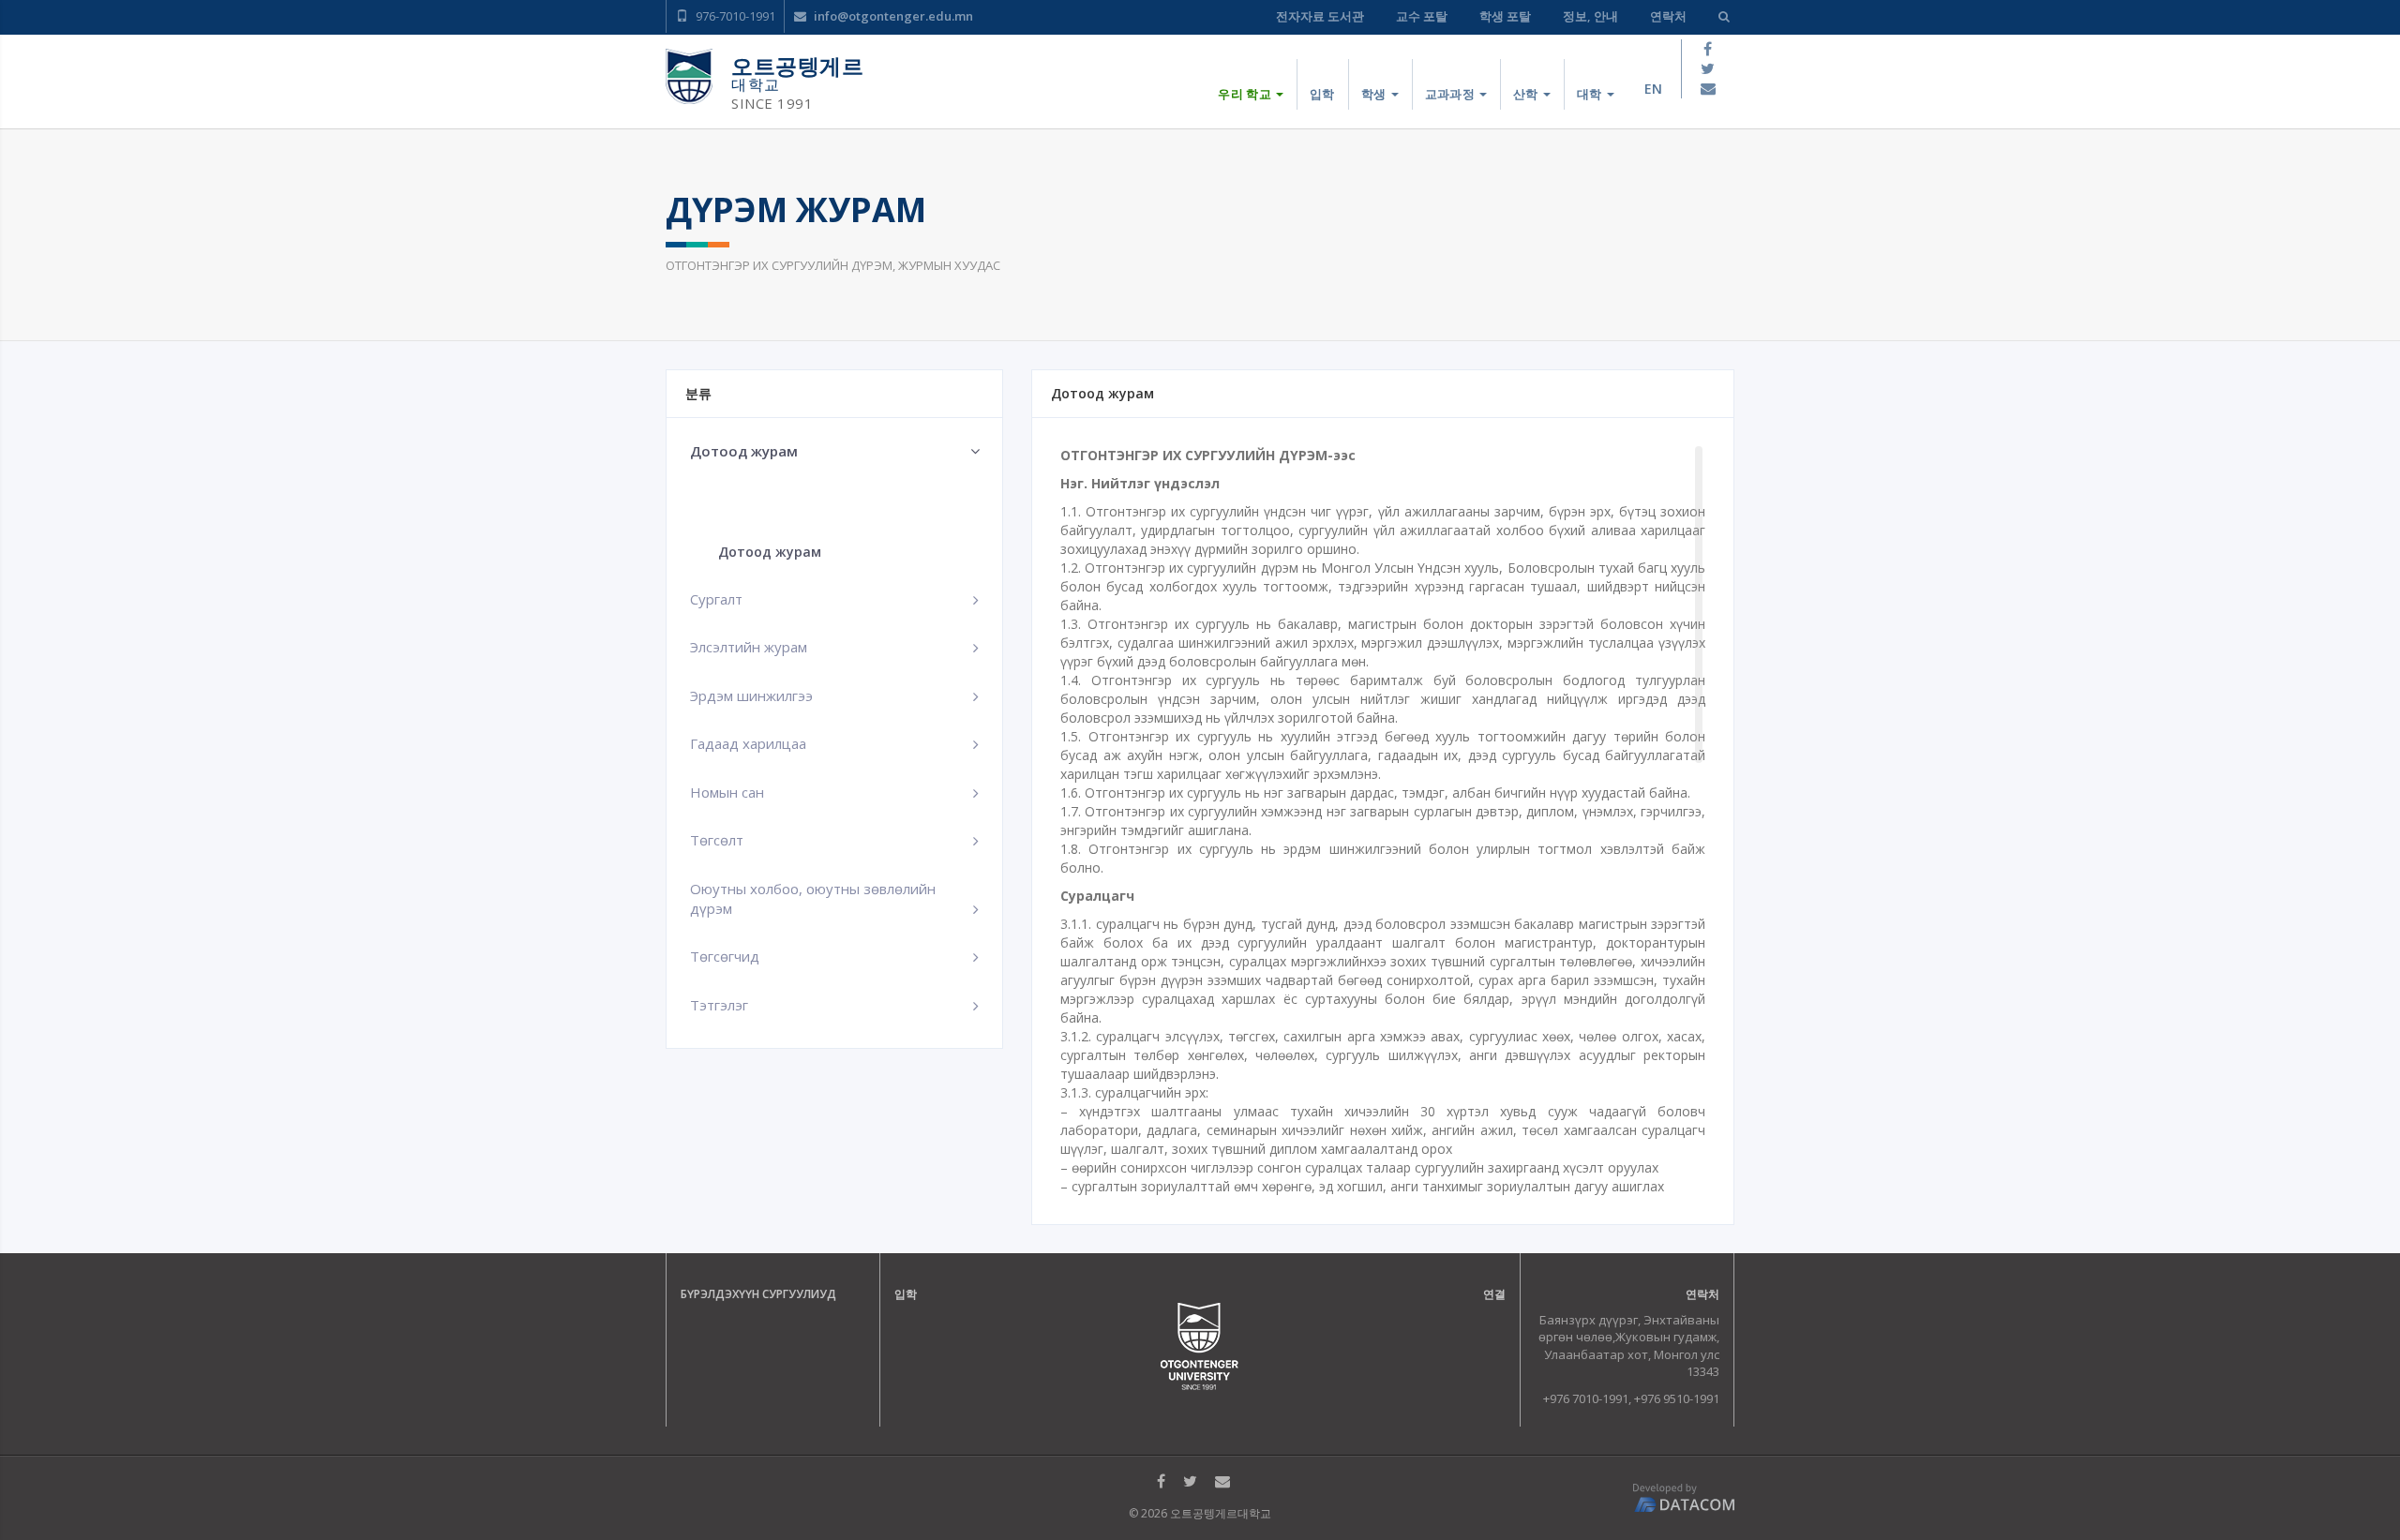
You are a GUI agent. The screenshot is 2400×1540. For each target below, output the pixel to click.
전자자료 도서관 (1320, 16)
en (1653, 89)
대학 (1591, 94)
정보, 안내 (1590, 16)
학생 (1375, 94)
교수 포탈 (1422, 16)
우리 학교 (1246, 94)
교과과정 (1452, 94)
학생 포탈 (1505, 16)
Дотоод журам (770, 552)
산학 (1527, 94)
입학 (1322, 94)
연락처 (1668, 16)
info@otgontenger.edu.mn (892, 16)
